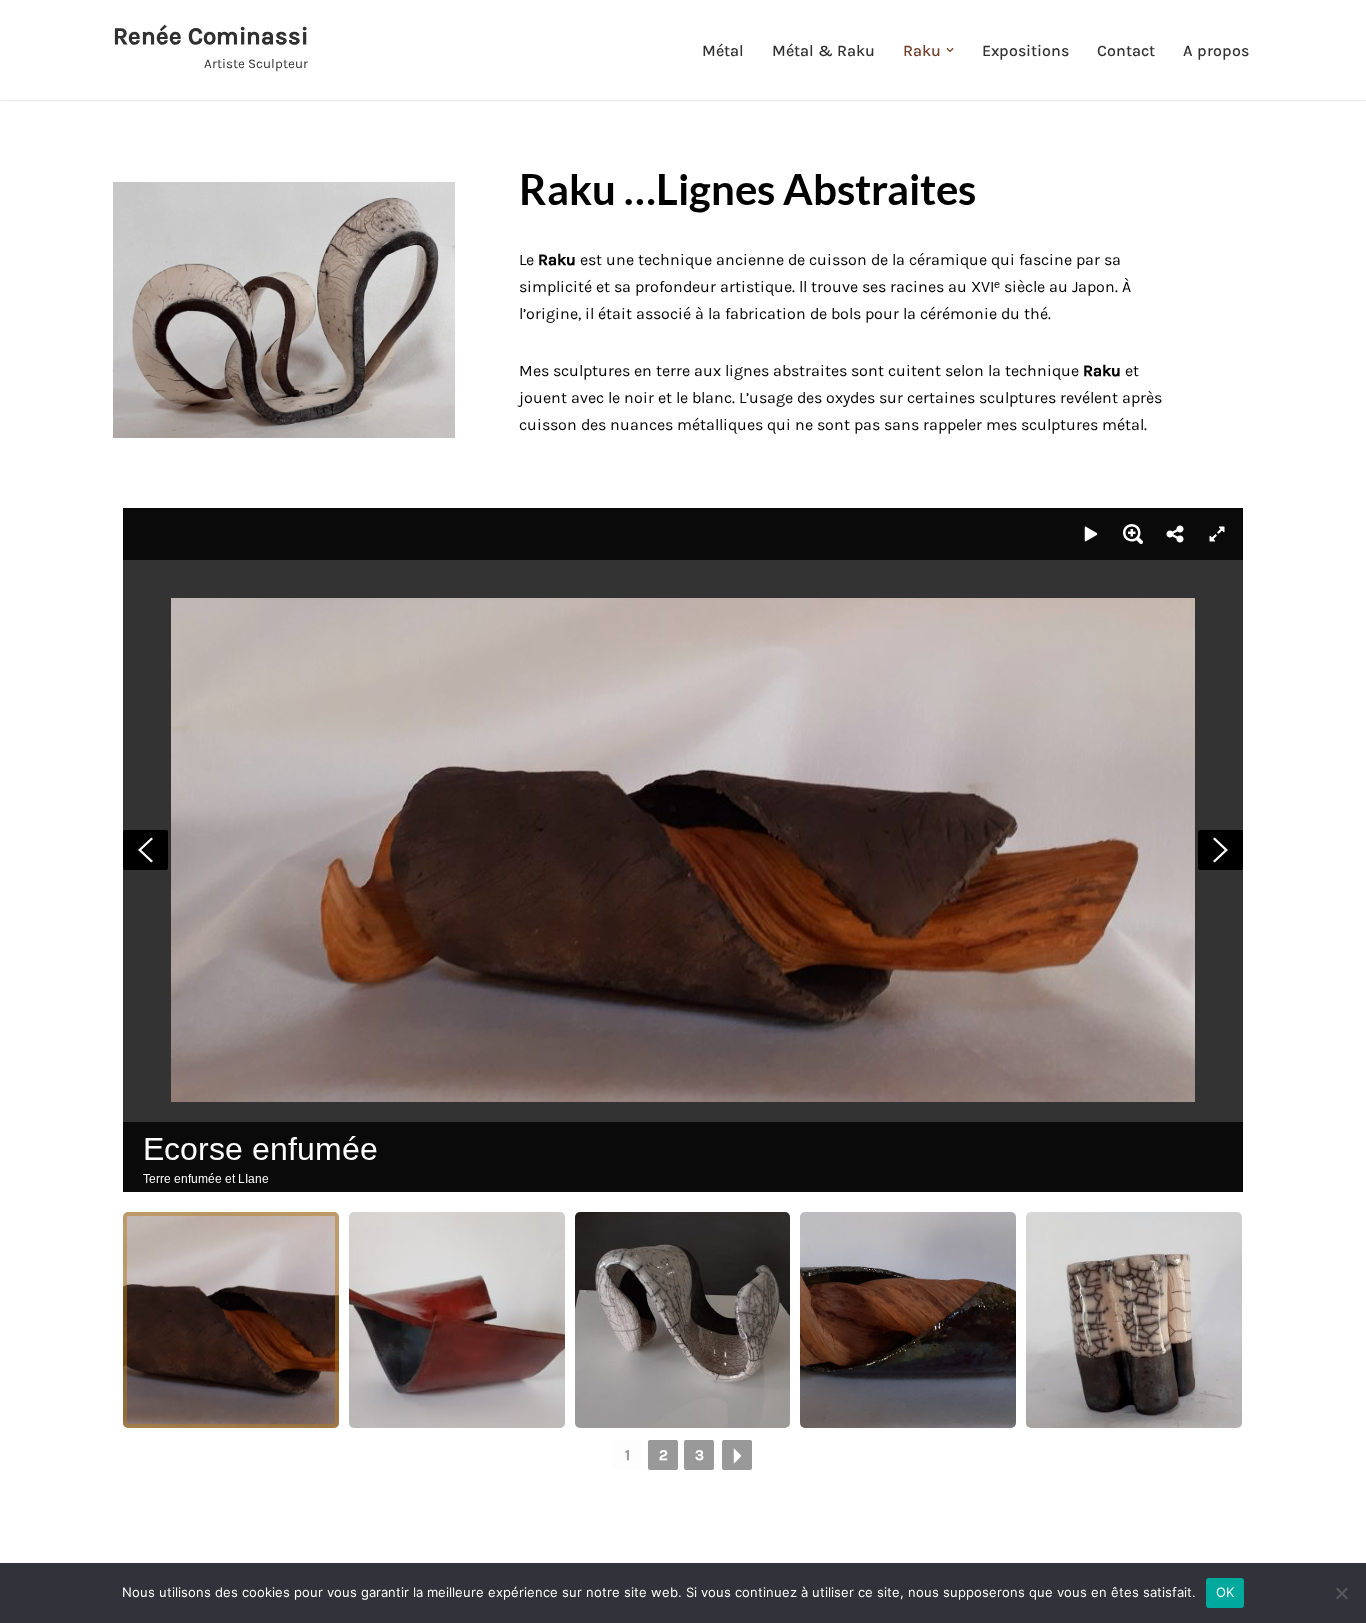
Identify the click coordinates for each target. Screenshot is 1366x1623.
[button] (950, 50)
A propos (1216, 50)
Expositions (1025, 50)
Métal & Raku (823, 50)
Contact (1126, 50)
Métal (723, 50)
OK (1225, 1592)
